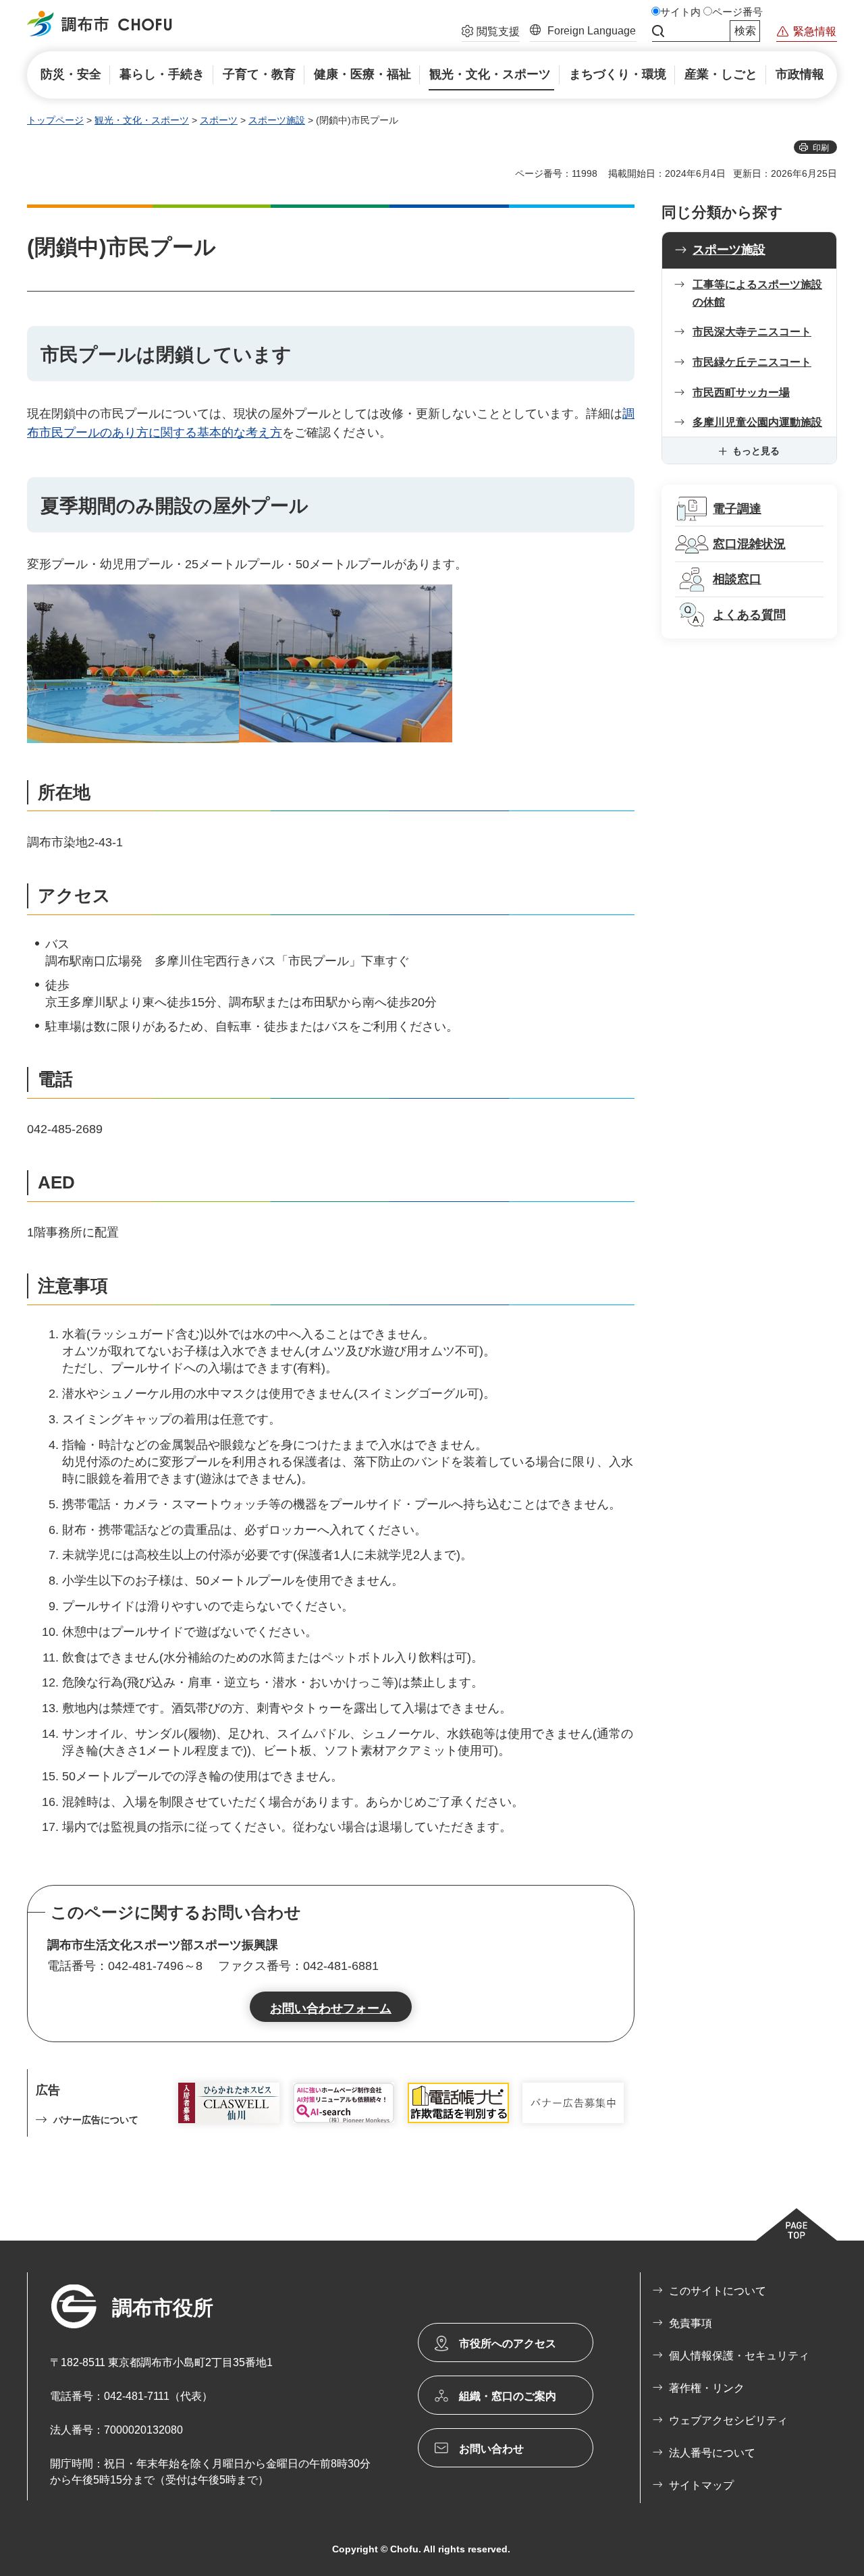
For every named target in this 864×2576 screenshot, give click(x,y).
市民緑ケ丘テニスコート (752, 362)
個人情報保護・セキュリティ (739, 2356)
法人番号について (712, 2453)
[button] (491, 33)
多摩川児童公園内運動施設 (757, 422)
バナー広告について (96, 2120)
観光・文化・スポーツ (142, 120)
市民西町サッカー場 (741, 392)
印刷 (821, 148)
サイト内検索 (658, 31)
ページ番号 (737, 12)
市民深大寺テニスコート (752, 332)
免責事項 (691, 2323)
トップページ (55, 120)
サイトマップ (701, 2485)
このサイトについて (718, 2291)
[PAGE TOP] (796, 2224)
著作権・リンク (707, 2388)
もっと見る (756, 451)
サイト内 (680, 12)
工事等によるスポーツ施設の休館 (757, 293)
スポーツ (219, 120)
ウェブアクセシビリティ (728, 2420)
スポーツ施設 (277, 120)
